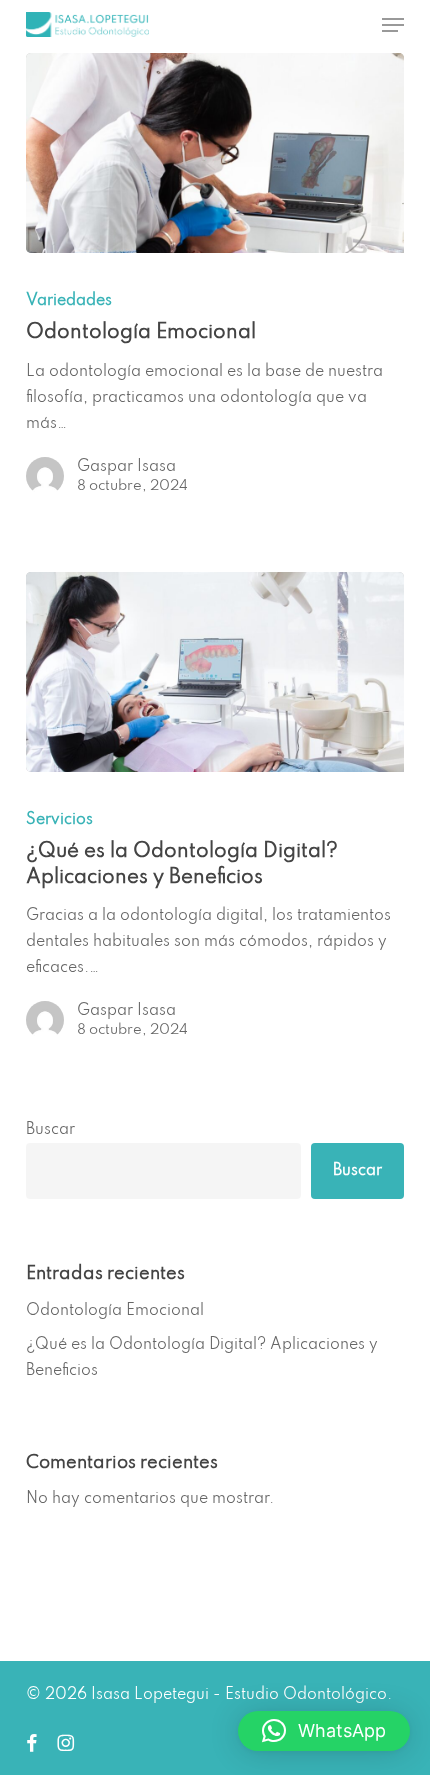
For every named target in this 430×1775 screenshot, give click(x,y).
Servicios (59, 820)
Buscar (50, 1130)
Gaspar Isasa (126, 467)
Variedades (69, 301)
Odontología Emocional (115, 1311)
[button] (393, 25)
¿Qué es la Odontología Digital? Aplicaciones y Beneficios (202, 1358)
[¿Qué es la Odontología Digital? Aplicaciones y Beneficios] (215, 672)
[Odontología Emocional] (215, 153)
